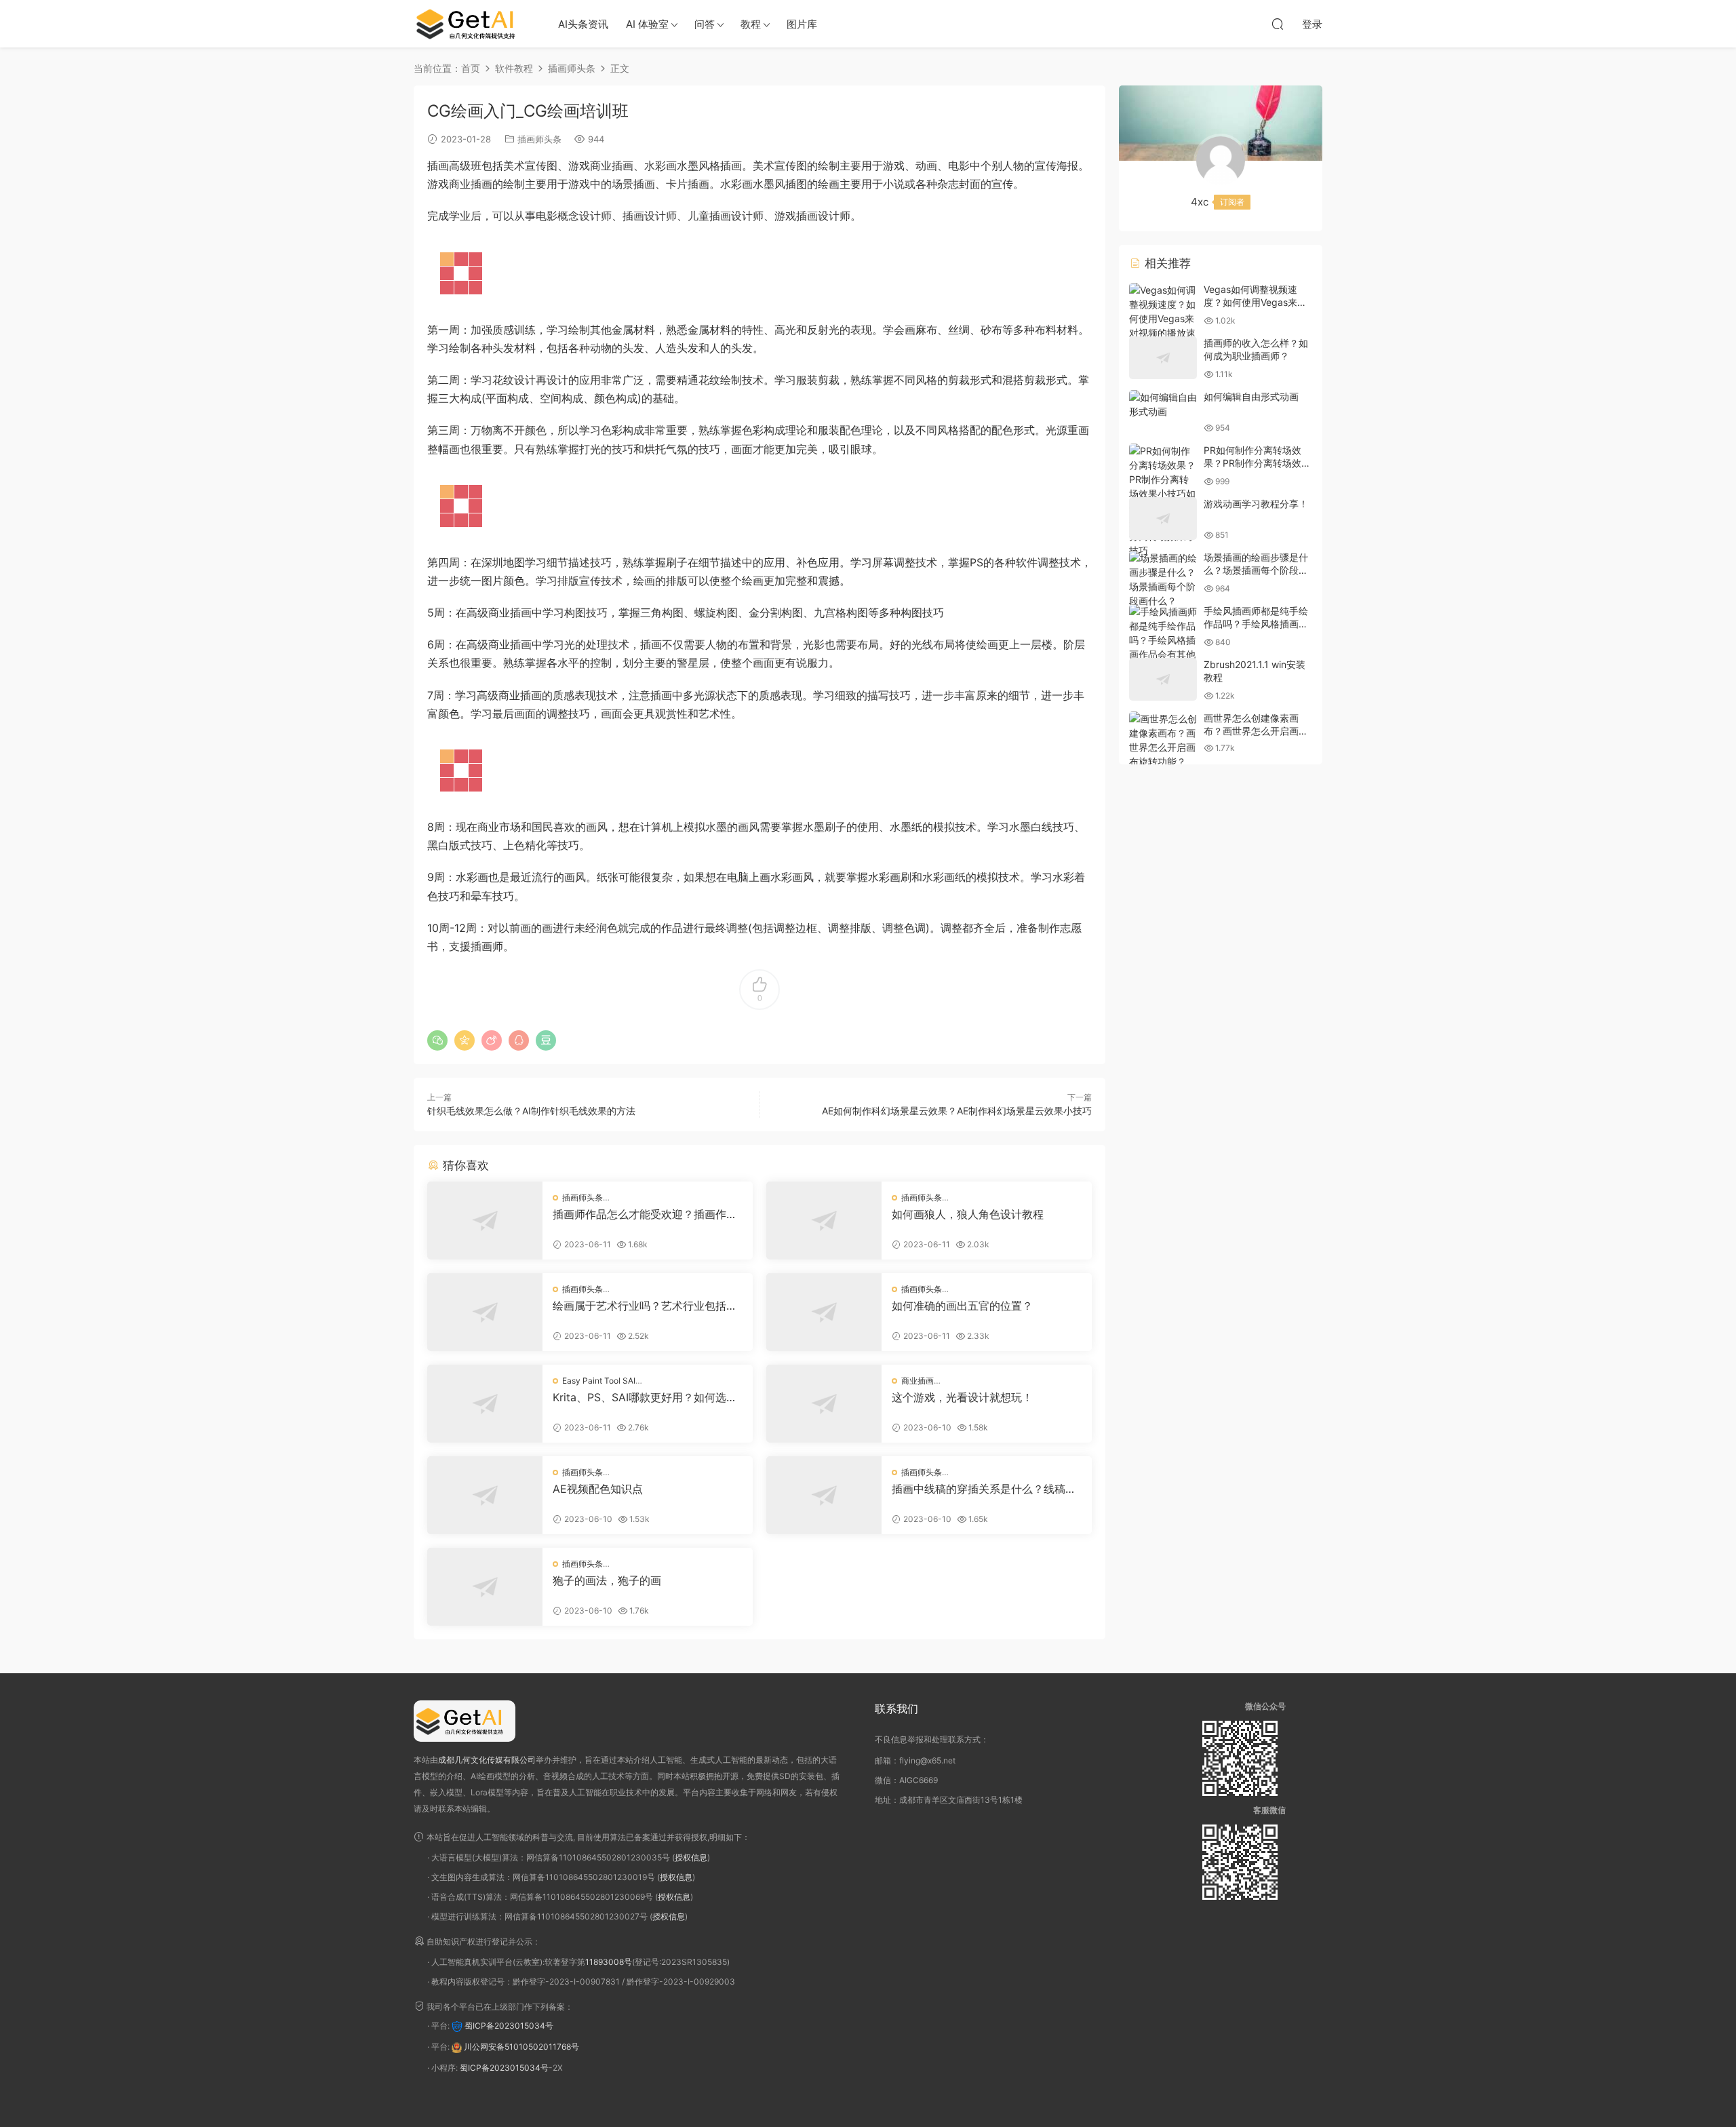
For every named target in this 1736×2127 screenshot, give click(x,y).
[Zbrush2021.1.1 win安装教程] (1163, 679)
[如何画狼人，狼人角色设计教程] (824, 1221)
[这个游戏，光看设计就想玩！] (824, 1404)
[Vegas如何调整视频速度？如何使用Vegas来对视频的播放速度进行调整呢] (1163, 318)
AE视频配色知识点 (598, 1489)
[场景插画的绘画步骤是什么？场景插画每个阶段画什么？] (1163, 579)
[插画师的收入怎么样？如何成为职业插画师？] (1163, 358)
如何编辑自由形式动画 (1251, 396)
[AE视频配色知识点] (485, 1495)
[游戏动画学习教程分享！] (1163, 519)
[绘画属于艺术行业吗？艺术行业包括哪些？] (485, 1312)
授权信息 (691, 1857)
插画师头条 (539, 139)
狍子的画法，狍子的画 (607, 1580)
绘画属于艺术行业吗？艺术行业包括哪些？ (645, 1306)
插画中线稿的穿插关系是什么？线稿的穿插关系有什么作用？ (984, 1489)
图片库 (802, 24)
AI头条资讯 (583, 24)
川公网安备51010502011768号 (521, 2047)
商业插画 (918, 1381)
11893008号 (609, 1962)
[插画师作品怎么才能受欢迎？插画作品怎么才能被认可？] (485, 1221)
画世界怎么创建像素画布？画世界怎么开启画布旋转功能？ (1256, 731)
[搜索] (1278, 24)
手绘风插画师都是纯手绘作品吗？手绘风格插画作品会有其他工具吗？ (1256, 624)
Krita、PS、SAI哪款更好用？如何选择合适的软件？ (645, 1397)
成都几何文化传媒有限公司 (487, 1760)
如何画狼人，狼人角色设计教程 (968, 1214)
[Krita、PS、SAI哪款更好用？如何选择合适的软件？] (485, 1404)
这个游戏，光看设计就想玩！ (962, 1397)
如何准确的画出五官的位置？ (962, 1306)
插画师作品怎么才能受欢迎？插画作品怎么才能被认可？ (645, 1214)
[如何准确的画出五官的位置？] (824, 1312)
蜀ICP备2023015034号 (509, 2026)
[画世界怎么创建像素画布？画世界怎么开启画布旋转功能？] (1163, 740)
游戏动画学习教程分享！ (1256, 504)
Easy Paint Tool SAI (599, 1381)
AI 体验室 (647, 24)
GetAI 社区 (471, 24)
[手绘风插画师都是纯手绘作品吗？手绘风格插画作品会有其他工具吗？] (1163, 640)
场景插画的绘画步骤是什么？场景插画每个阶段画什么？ (1256, 570)
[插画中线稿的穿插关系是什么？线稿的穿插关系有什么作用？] (824, 1495)
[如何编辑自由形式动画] (1163, 404)
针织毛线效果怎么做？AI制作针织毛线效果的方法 (531, 1111)
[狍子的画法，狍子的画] (485, 1587)
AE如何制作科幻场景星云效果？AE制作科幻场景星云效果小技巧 (957, 1111)
